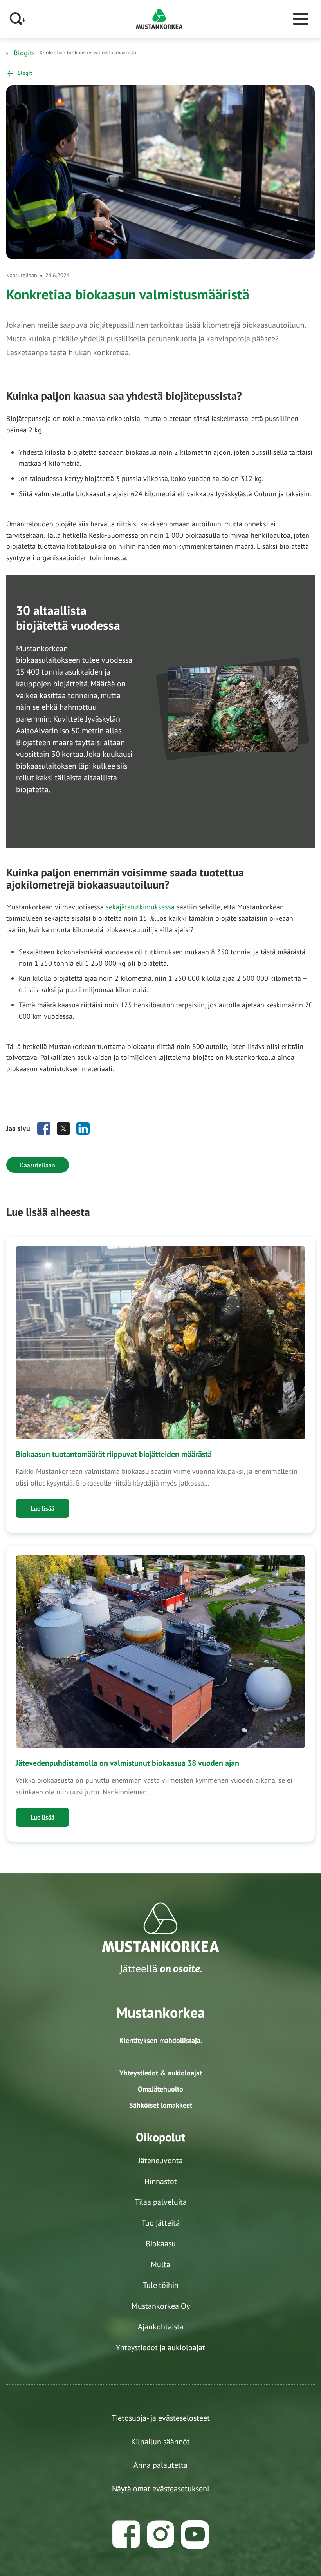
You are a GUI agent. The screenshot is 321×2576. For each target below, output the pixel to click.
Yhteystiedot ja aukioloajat (160, 2347)
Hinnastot (161, 2181)
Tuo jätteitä (161, 2223)
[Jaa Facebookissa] (44, 1128)
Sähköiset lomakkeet (161, 2105)
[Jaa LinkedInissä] (83, 1128)
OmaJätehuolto (160, 2089)
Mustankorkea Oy (161, 2306)
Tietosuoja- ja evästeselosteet (161, 2418)
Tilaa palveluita (161, 2202)
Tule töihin (161, 2285)
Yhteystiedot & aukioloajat (161, 2073)
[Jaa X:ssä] (63, 1128)
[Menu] (301, 19)
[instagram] (160, 2534)
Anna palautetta (160, 2465)
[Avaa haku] (18, 19)
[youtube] (195, 2534)
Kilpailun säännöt (160, 2442)
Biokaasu (161, 2244)
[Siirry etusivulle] (159, 18)
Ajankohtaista (161, 2327)
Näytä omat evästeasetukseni (160, 2489)
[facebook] (126, 2534)
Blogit (23, 53)
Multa (160, 2264)
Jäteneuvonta (160, 2161)
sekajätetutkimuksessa (140, 907)
